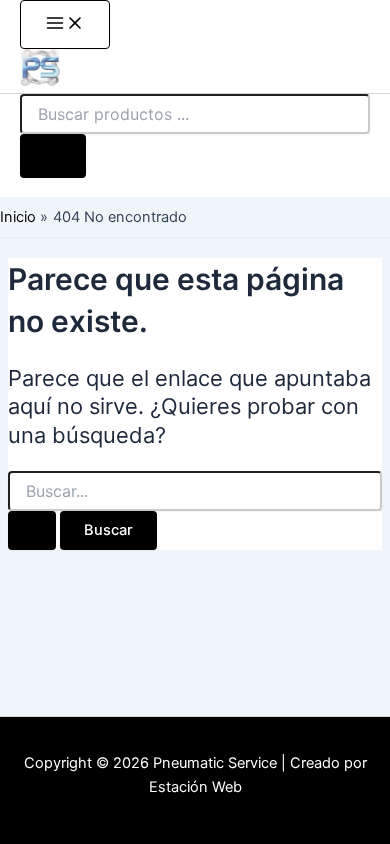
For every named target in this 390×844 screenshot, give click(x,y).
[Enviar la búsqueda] (32, 530)
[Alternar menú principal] (65, 24)
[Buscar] (53, 156)
